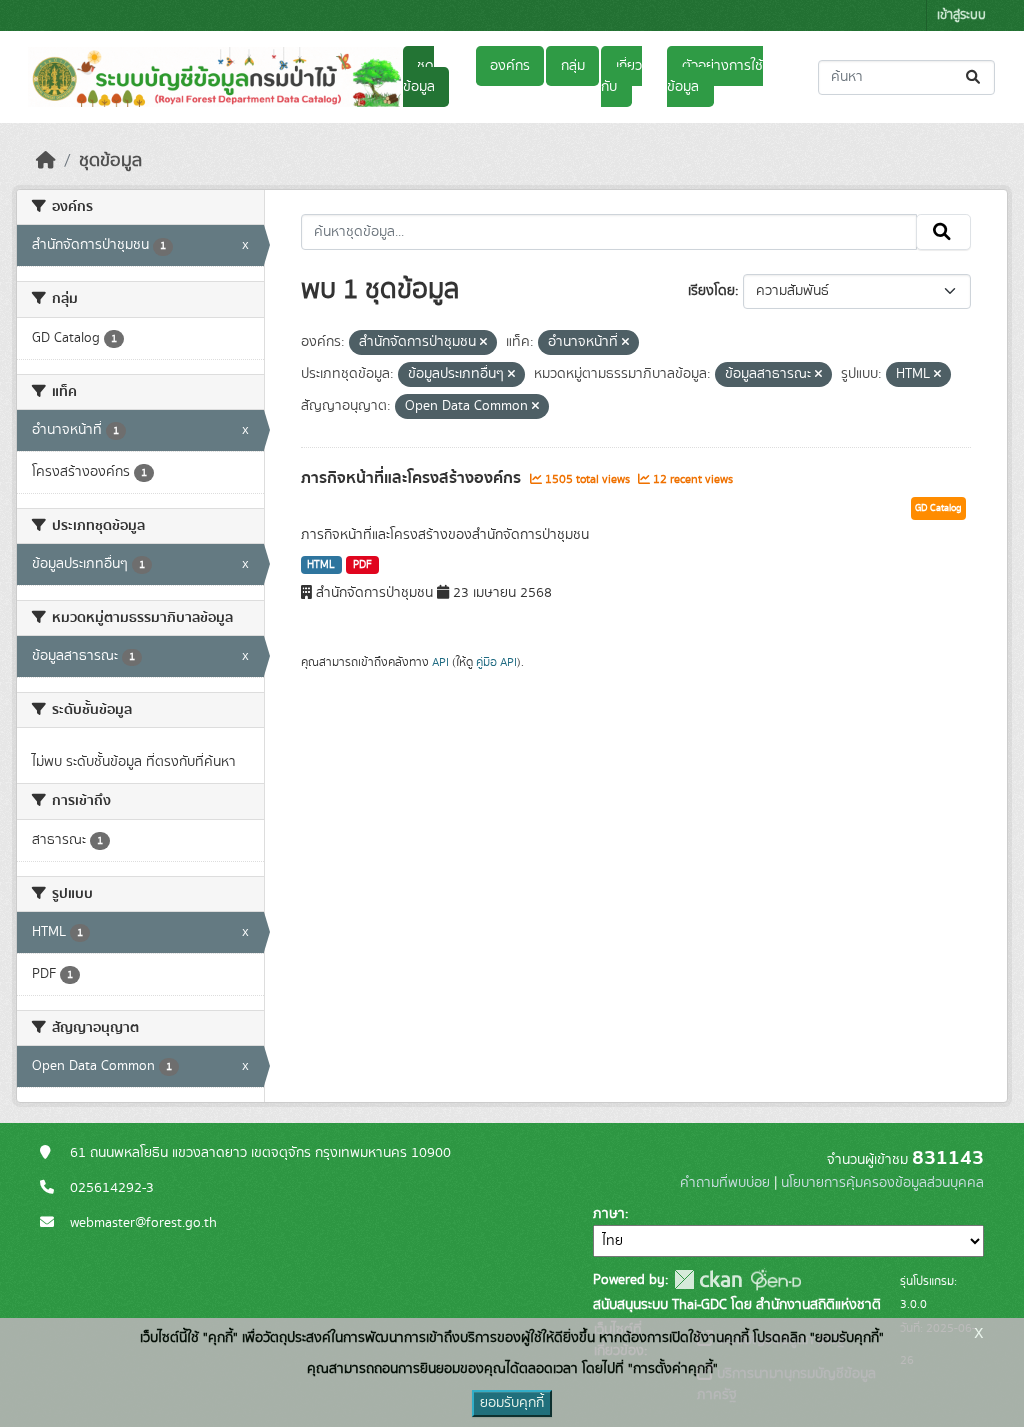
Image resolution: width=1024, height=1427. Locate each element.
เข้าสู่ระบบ (961, 15)
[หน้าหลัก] (46, 161)
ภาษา (609, 1214)
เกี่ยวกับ (621, 76)
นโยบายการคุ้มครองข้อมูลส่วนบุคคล (882, 1183)
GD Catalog (938, 508)
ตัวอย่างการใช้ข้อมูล (714, 76)
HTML (321, 565)
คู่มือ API (496, 662)
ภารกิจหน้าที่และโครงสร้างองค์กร (413, 478)
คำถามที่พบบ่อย (725, 1183)
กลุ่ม (573, 66)
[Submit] (974, 77)
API (440, 662)
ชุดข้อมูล (419, 76)
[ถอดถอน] (483, 343)
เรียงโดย (711, 291)
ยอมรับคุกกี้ (512, 1403)
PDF (362, 565)
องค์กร (510, 66)
